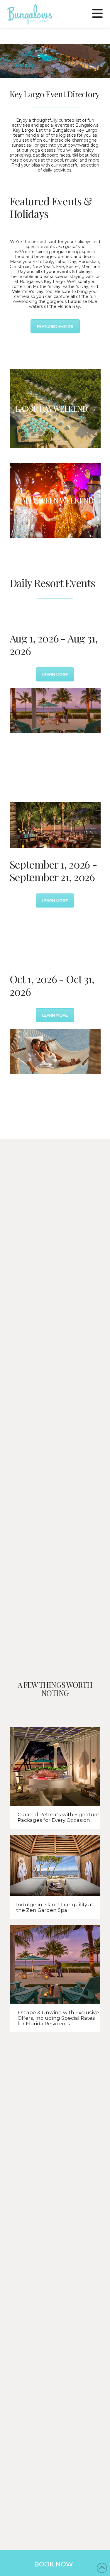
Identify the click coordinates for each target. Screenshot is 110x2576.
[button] (97, 13)
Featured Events (55, 326)
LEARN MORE (55, 674)
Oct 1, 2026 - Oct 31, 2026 (52, 985)
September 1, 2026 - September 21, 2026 (53, 870)
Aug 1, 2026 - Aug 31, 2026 (54, 644)
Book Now (54, 2564)
